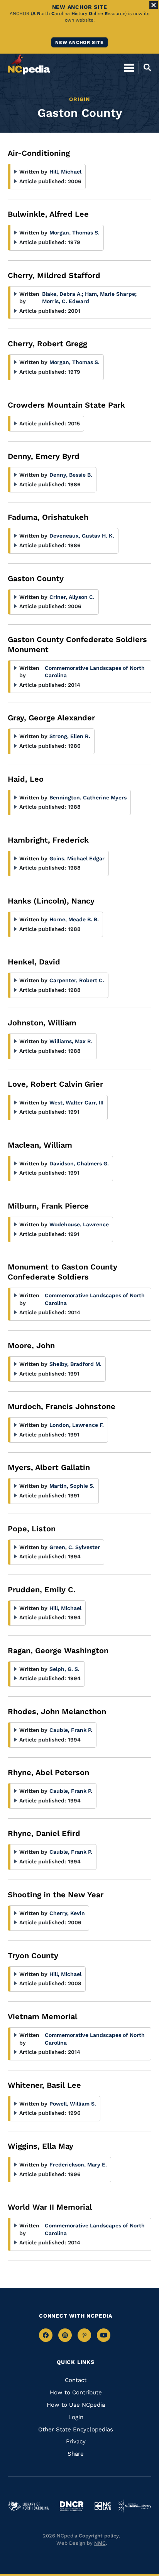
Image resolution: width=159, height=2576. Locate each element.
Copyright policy (99, 2536)
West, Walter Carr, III (76, 1103)
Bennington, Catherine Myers (88, 797)
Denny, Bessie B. (71, 475)
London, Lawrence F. (77, 1425)
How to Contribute (76, 2392)
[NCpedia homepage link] (29, 64)
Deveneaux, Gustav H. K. (82, 536)
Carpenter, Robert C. (77, 980)
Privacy (76, 2441)
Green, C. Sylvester (75, 1547)
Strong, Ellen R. (70, 736)
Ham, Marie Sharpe (111, 294)
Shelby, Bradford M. (75, 1364)
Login (76, 2417)
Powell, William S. (73, 2104)
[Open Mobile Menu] (129, 67)
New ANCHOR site (79, 42)
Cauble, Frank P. (71, 1730)
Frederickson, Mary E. (78, 2165)
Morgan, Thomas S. (74, 233)
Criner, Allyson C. (72, 597)
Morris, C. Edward (66, 301)
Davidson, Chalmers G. (79, 1163)
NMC (100, 2543)
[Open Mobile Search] (145, 67)
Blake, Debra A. (63, 294)
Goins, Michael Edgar (77, 858)
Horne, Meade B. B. (74, 919)
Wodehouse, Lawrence (79, 1224)
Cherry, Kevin (67, 1913)
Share (76, 2454)
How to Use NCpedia (76, 2405)
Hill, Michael (65, 172)
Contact (76, 2380)
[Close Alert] (154, 5)
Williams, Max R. (71, 1041)
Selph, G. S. (64, 1669)
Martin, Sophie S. (72, 1486)
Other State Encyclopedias (76, 2429)
